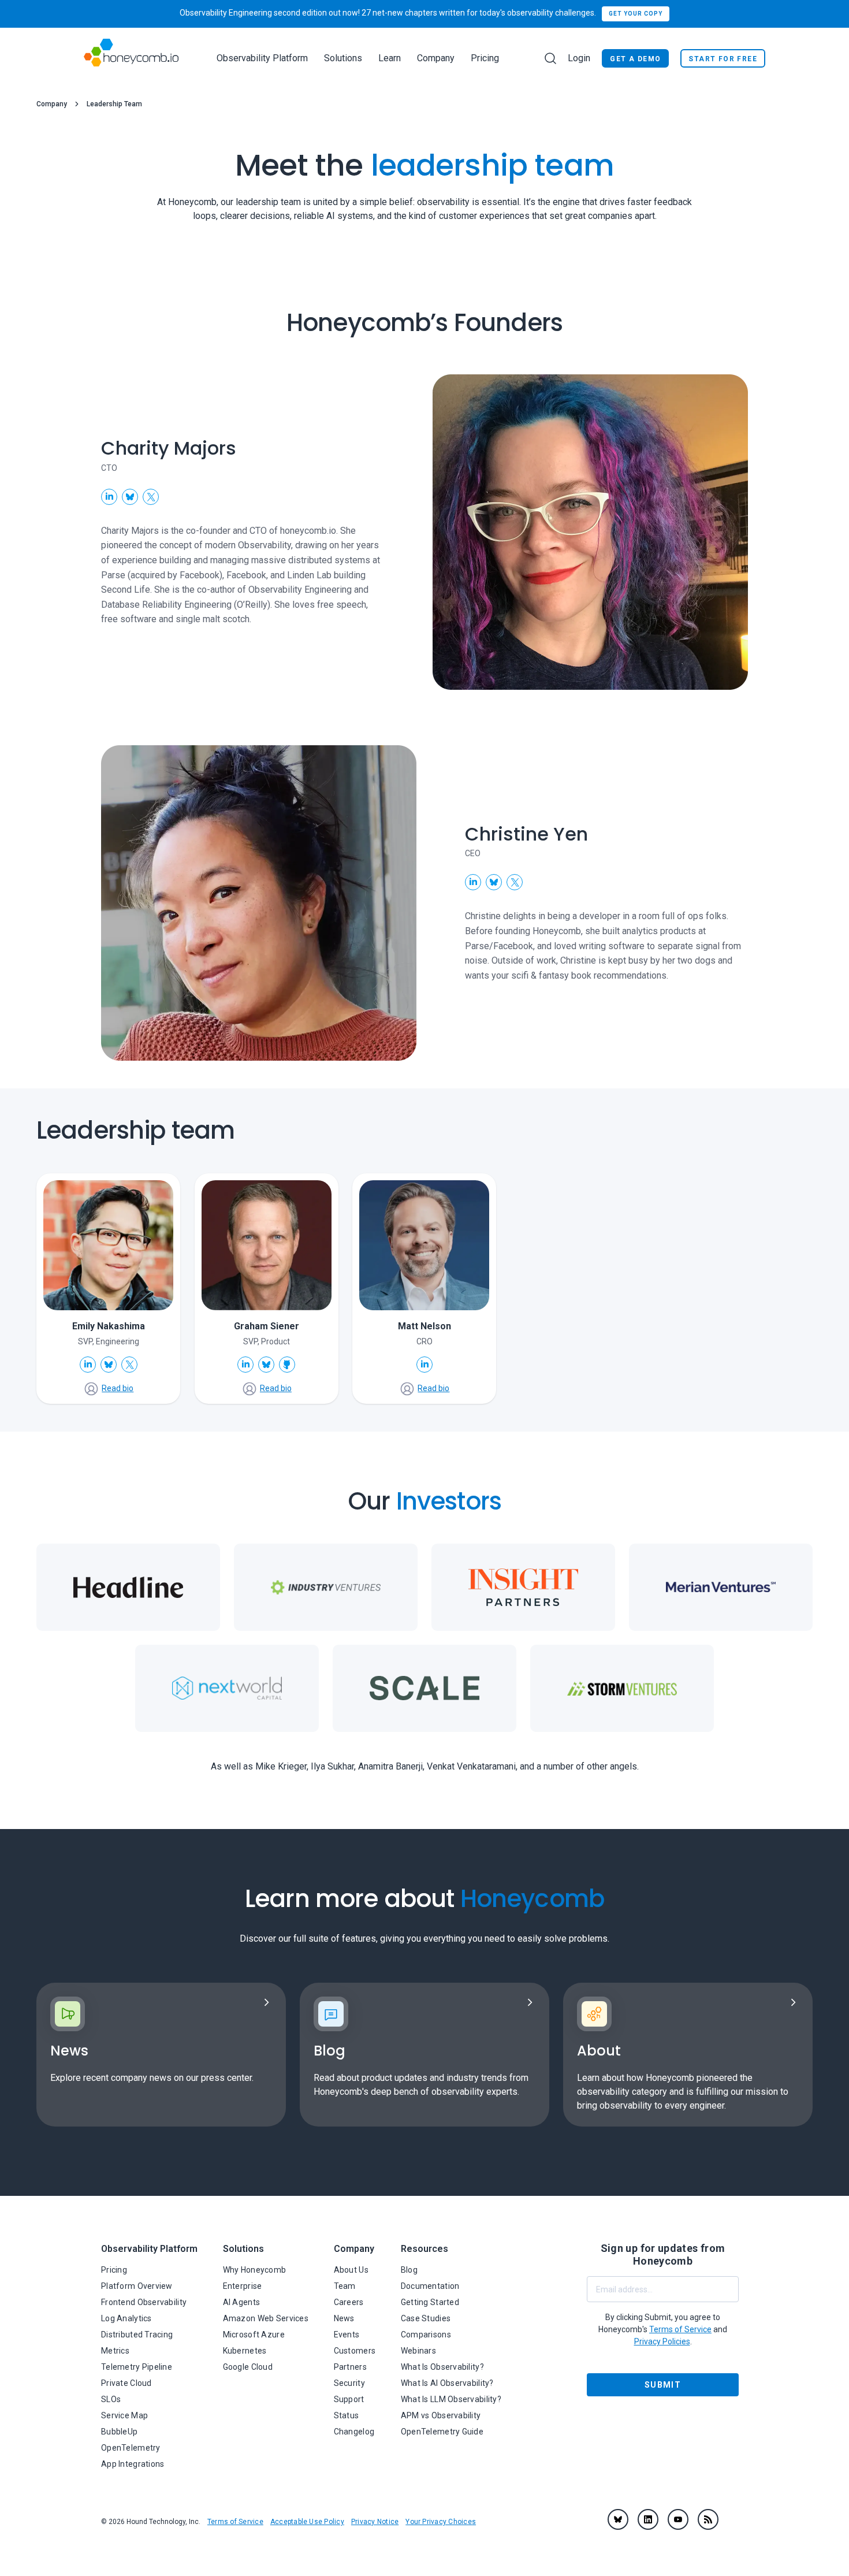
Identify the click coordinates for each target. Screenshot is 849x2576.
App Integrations (133, 2464)
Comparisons (426, 2335)
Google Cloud (248, 2367)
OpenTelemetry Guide (442, 2432)
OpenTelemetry (131, 2448)
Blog (409, 2270)
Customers (355, 2351)
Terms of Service (235, 2522)
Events (347, 2335)
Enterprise (243, 2286)
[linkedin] (648, 2519)
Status (347, 2415)
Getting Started (430, 2302)
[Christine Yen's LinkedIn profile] (473, 882)
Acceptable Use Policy (307, 2522)
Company (52, 104)
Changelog (354, 2432)
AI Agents (242, 2302)
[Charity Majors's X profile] (151, 497)
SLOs (111, 2399)
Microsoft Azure (254, 2335)
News (344, 2318)
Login (579, 58)
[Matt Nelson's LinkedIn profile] (425, 1365)
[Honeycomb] (131, 58)
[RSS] (708, 2519)
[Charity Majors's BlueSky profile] (130, 497)
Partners (350, 2367)
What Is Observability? (442, 2367)
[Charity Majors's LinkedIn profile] (109, 497)
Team (345, 2286)
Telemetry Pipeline (137, 2367)
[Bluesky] (618, 2519)
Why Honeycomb (255, 2270)
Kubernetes (245, 2351)
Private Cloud (126, 2383)
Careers (349, 2302)
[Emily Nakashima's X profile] (129, 1365)
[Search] (550, 58)
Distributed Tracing (137, 2335)
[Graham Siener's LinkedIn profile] (245, 1365)
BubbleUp (119, 2432)
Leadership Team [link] (114, 104)
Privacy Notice (375, 2522)
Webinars (418, 2351)
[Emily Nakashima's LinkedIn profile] (88, 1365)
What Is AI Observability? (447, 2383)
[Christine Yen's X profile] (515, 882)
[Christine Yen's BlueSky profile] (494, 882)
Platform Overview (137, 2286)
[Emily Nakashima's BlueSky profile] (109, 1365)
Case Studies (426, 2318)
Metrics (115, 2351)
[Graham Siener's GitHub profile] (287, 1365)
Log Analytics (126, 2318)
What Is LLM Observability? (451, 2399)
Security (349, 2383)
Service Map (124, 2415)
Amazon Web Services (266, 2318)
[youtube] (678, 2519)
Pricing (485, 58)
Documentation (430, 2286)
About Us (351, 2270)
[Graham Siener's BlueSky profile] (266, 1365)
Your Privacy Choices (441, 2522)
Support (349, 2399)
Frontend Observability (144, 2302)
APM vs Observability (441, 2415)
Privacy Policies (662, 2341)
